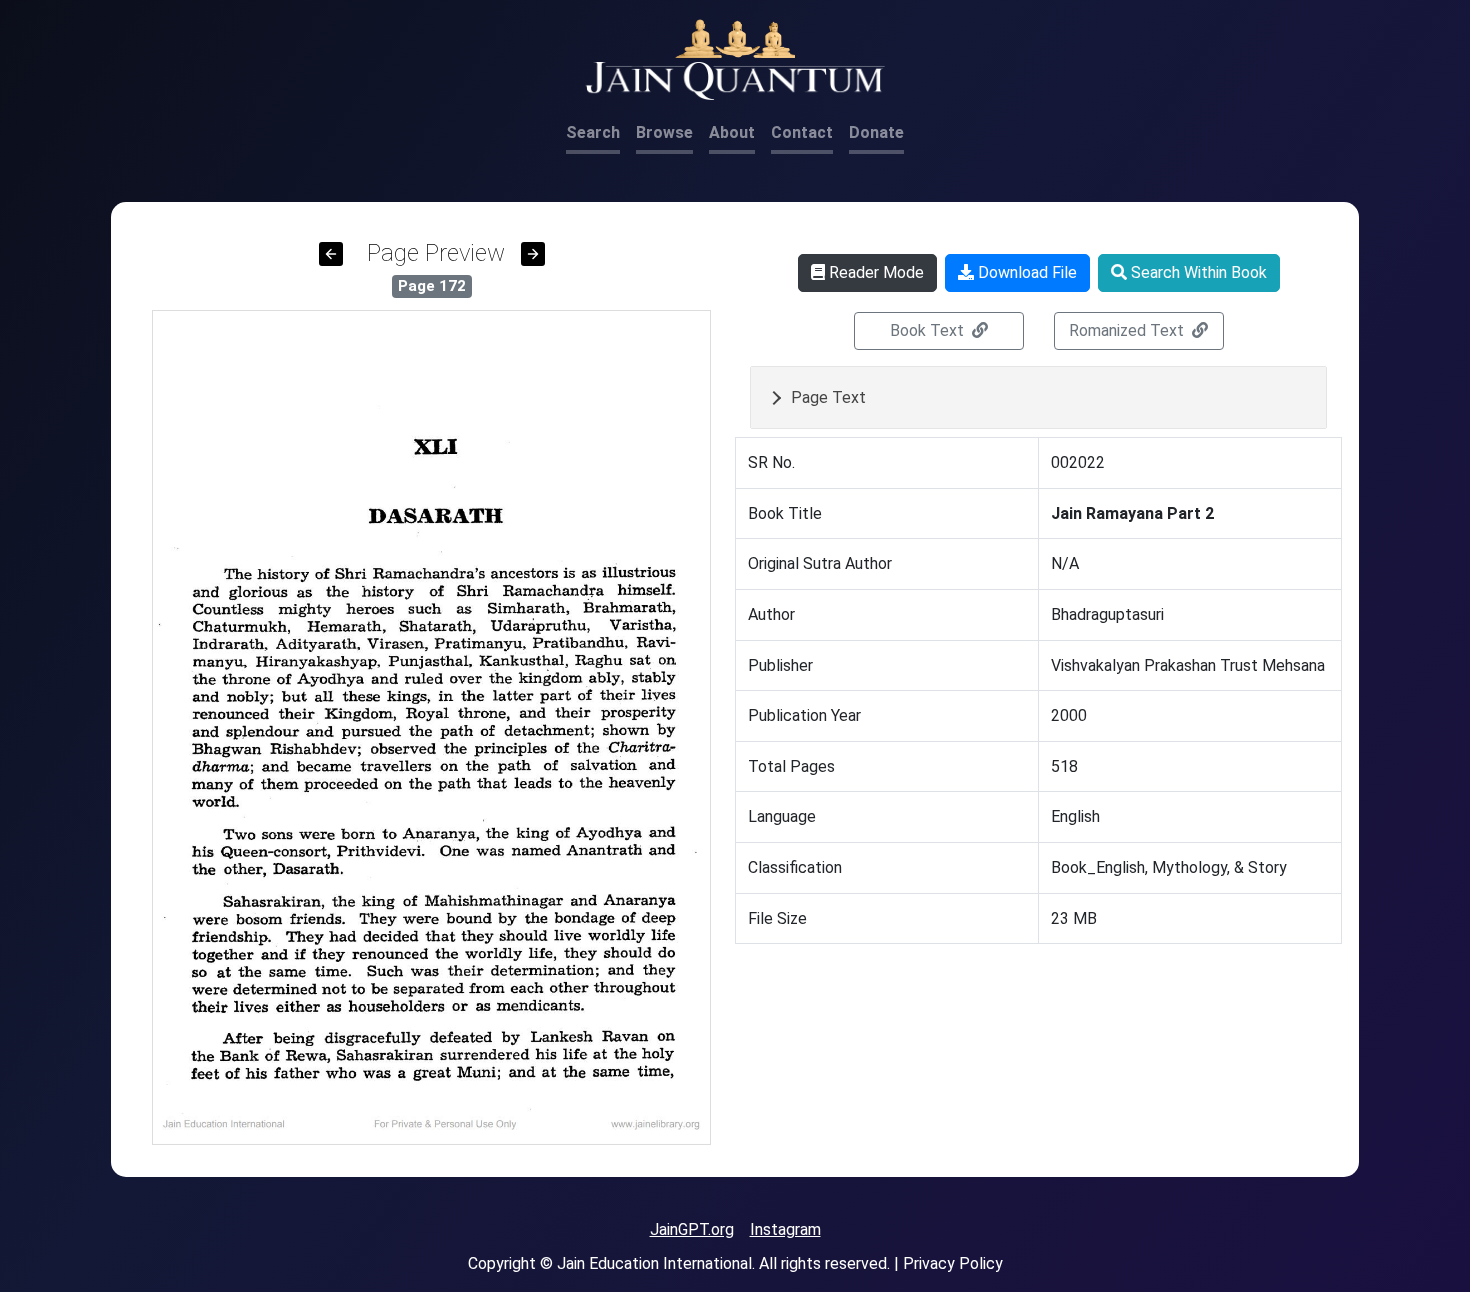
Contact (802, 132)
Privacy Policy (953, 1263)
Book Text (929, 330)
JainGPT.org (692, 1229)
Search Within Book (1197, 272)
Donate (876, 132)
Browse (664, 132)
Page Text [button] (828, 397)
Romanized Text (1128, 330)
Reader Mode (874, 272)
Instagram (785, 1229)
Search (593, 132)
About (732, 132)
